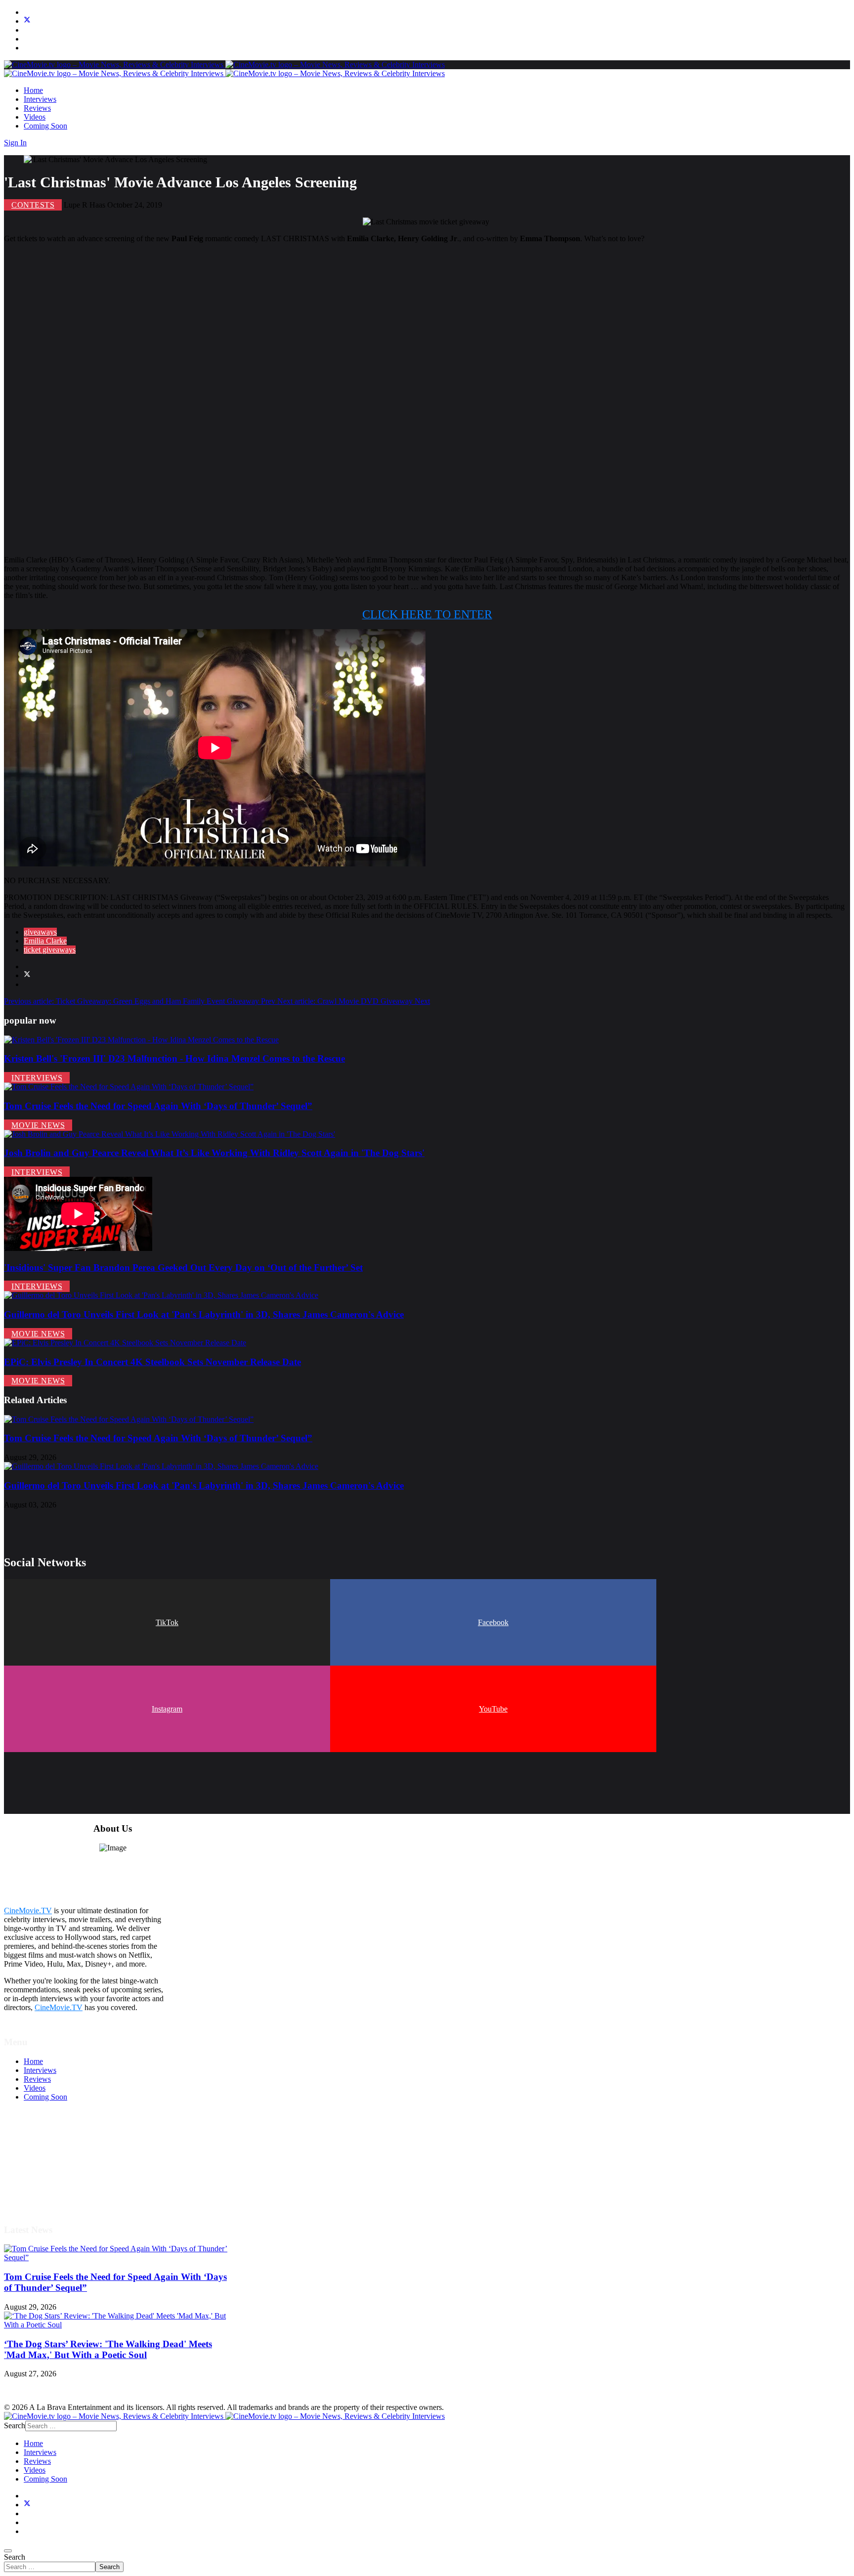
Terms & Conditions (55, 2151)
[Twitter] (27, 21)
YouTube (493, 1709)
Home (33, 90)
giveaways (40, 932)
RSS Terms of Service (58, 2160)
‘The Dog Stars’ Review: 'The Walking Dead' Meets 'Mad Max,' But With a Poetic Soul (108, 2349)
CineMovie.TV (28, 1911)
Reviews (37, 108)
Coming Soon (45, 126)
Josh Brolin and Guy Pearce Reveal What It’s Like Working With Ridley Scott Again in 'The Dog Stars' (214, 1153)
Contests (33, 205)
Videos (35, 117)
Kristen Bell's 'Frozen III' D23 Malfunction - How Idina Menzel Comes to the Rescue (174, 1058)
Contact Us (41, 2195)
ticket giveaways (50, 950)
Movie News (38, 1125)
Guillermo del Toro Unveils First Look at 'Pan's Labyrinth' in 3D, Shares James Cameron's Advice (204, 1314)
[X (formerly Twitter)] (27, 975)
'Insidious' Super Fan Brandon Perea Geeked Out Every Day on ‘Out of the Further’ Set (183, 1267)
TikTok (167, 1622)
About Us (39, 2186)
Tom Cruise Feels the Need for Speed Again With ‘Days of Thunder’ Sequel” (158, 1106)
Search (15, 2557)
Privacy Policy (46, 2168)
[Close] (8, 2551)
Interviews (40, 99)
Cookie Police (46, 2177)
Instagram (167, 1709)
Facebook (493, 1622)
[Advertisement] (300, 399)
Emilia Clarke (45, 941)
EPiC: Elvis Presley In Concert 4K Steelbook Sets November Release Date (152, 1362)
